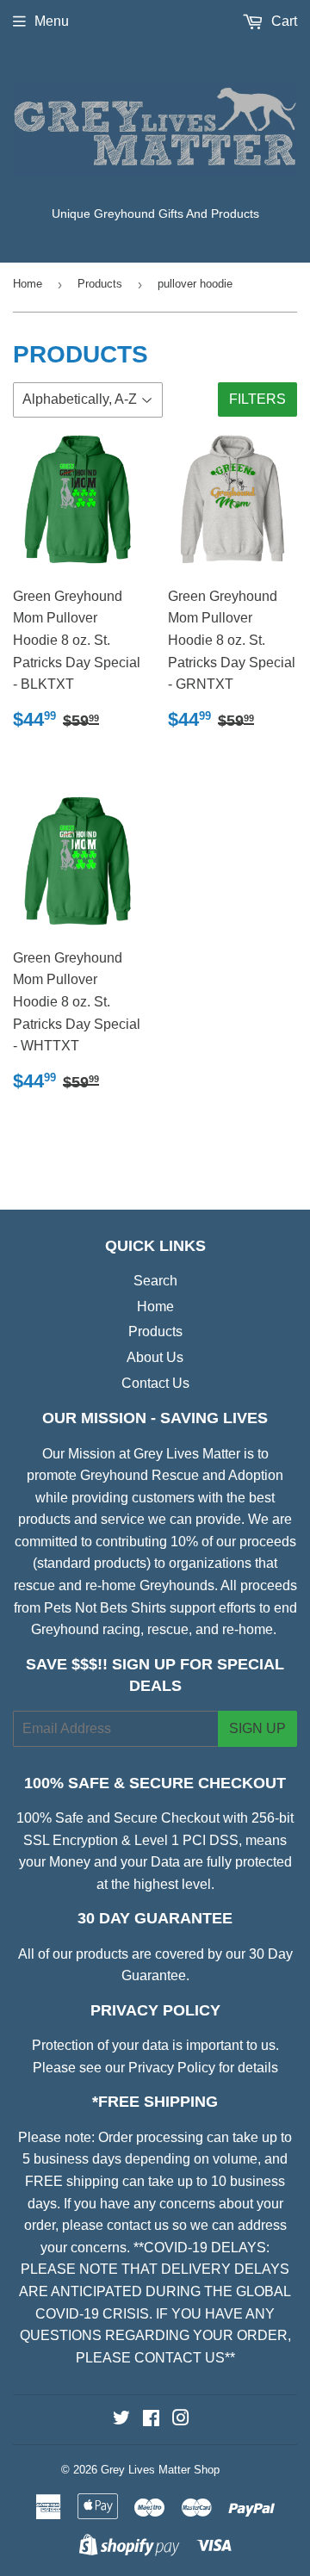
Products (100, 284)
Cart (282, 21)
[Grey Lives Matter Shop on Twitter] (121, 2420)
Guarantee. (155, 1975)
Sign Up (257, 1728)
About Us (155, 1357)
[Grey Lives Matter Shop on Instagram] (181, 2420)
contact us (138, 2225)
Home (28, 284)
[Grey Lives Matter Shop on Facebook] (151, 2420)
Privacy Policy (172, 2068)
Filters (257, 399)
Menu (52, 21)
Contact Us (155, 1383)
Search (155, 1281)
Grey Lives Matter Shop (160, 2470)
